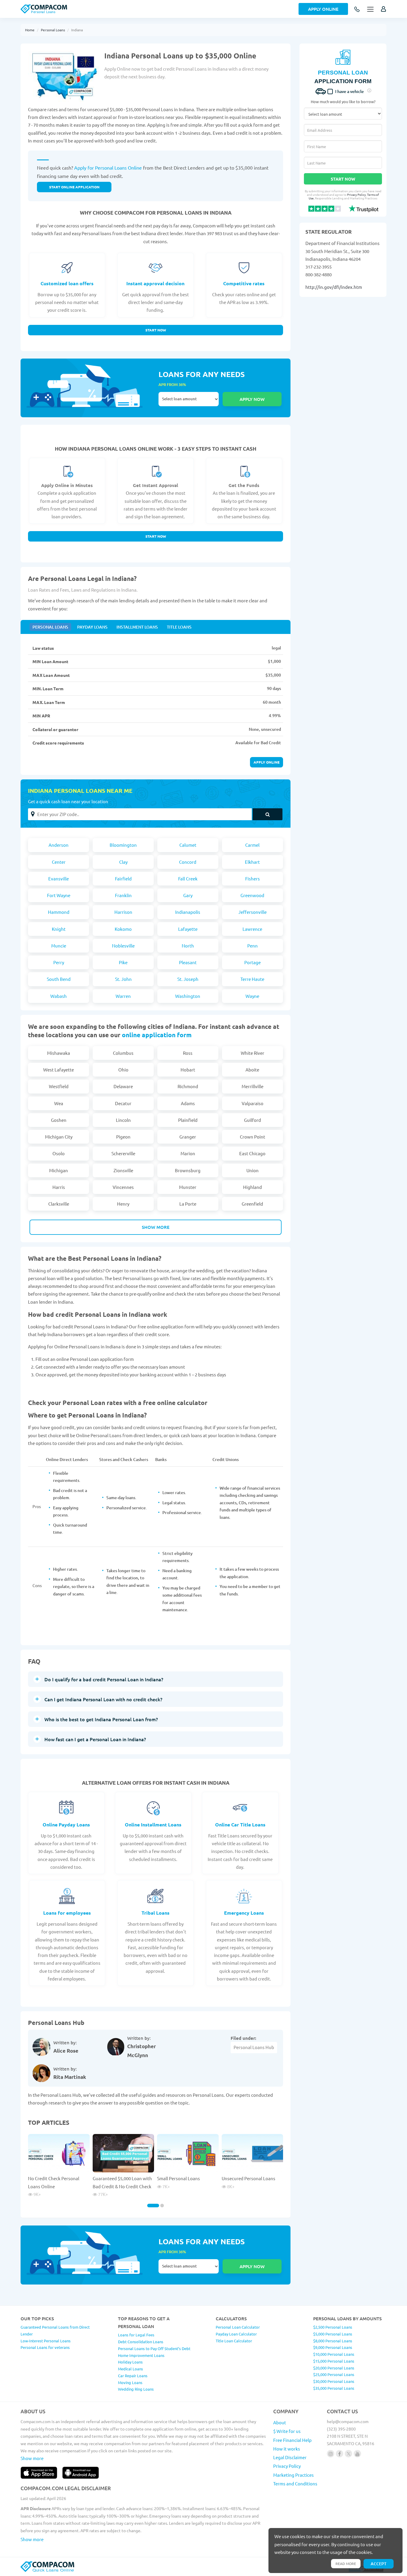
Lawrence (252, 929)
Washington (188, 996)
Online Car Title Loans (240, 1824)
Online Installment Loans (153, 1824)
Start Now (156, 330)
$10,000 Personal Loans (334, 2354)
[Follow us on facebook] (340, 2454)
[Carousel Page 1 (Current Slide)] (153, 2206)
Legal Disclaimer (290, 2457)
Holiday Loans (130, 2362)
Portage (253, 962)
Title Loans (179, 627)
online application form (157, 1035)
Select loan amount (189, 399)
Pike (123, 962)
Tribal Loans (156, 1913)
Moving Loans (130, 2382)
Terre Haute (252, 979)
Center (59, 862)
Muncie (59, 946)
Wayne (252, 996)
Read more (346, 2563)
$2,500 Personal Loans (333, 2327)
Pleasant (188, 962)
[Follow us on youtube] (357, 2454)
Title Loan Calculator (234, 2341)
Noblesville (123, 946)
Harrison (123, 912)
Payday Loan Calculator (236, 2334)
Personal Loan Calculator (238, 2327)
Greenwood (252, 895)
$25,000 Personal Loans (334, 2374)
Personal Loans (53, 30)
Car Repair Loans (133, 2376)
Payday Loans (92, 627)
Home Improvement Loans (141, 2355)
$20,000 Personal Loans (334, 2368)
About (280, 2422)
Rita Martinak (70, 2077)
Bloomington (123, 845)
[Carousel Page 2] (162, 2206)
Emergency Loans (244, 1913)
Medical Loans (131, 2369)
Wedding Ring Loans (136, 2389)
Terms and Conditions (295, 2483)
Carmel (252, 845)
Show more (156, 1227)
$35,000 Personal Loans (334, 2388)
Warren (123, 996)
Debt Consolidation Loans (141, 2342)
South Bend (59, 979)
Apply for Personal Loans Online (108, 168)
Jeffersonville (253, 912)
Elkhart (252, 862)
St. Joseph (188, 979)
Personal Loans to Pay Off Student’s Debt (154, 2348)
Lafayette (188, 929)
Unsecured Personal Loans (248, 2178)
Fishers (253, 878)
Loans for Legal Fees (136, 2335)
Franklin (123, 895)
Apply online (267, 762)
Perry (59, 962)
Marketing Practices (293, 2475)
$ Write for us (287, 2431)
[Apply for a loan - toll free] (357, 10)
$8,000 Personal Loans (333, 2341)
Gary (188, 895)
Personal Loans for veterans (45, 2347)
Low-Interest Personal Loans (46, 2341)
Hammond (59, 912)
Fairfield (123, 878)
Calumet (188, 845)
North (188, 946)
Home (30, 30)
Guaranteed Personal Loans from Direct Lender (55, 2330)
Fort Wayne (59, 895)
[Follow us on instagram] (331, 2454)
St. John (123, 979)
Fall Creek (188, 878)
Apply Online (323, 9)
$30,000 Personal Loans (334, 2381)
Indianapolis (188, 912)
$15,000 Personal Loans (334, 2361)
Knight (59, 929)
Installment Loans (137, 627)
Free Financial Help (292, 2440)
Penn (253, 946)
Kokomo (123, 929)
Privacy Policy (356, 194)
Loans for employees (67, 1913)
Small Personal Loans (178, 2178)
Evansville (59, 878)
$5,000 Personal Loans (333, 2334)
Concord (188, 862)
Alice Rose (66, 2051)
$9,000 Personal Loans (333, 2347)
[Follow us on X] (348, 2454)
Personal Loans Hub (254, 2047)
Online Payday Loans (66, 1824)
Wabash (59, 996)
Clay (123, 862)
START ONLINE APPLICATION (74, 187)
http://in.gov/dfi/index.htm (334, 287)
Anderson (59, 845)
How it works (287, 2449)
